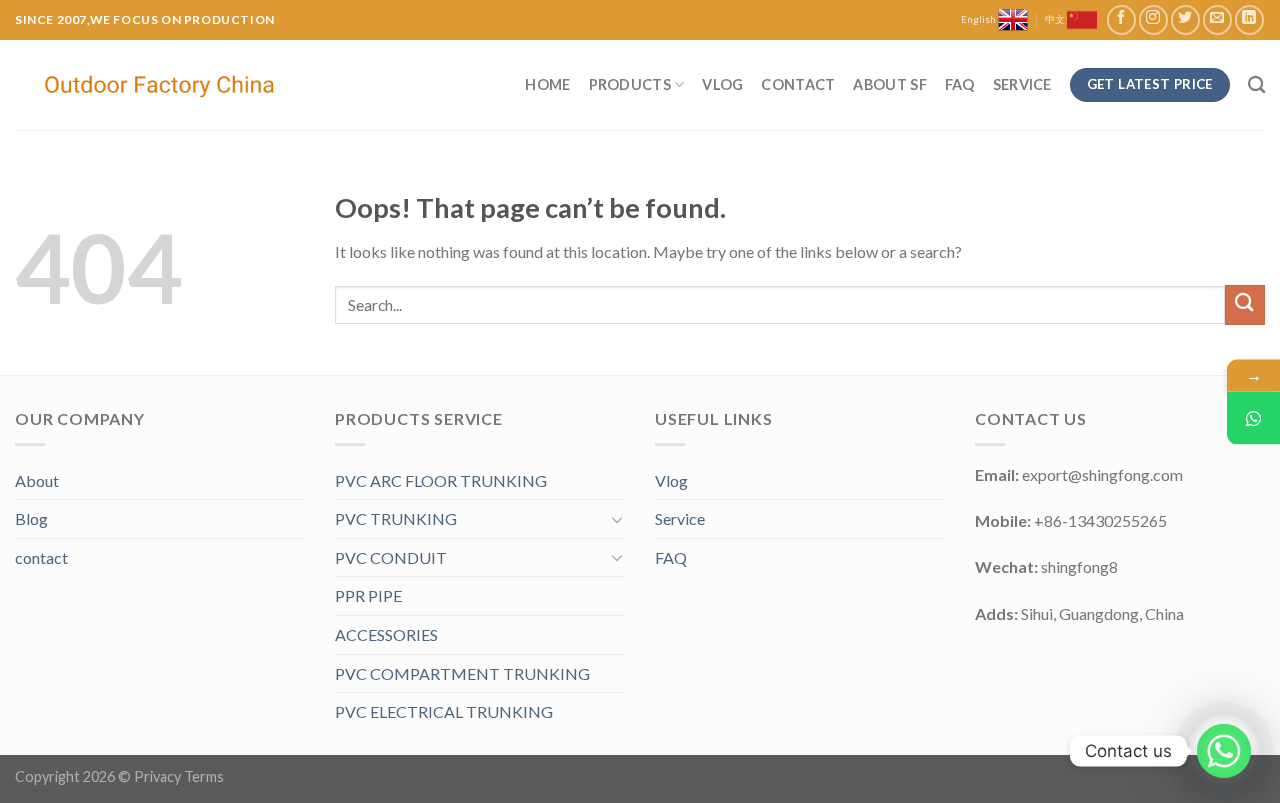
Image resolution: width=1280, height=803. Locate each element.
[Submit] (1245, 304)
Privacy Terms (179, 776)
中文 (1056, 19)
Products (630, 84)
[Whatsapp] (1224, 751)
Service (1022, 84)
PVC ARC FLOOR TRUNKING (441, 480)
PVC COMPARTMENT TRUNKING (462, 673)
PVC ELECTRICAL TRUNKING (444, 711)
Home (547, 84)
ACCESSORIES (386, 634)
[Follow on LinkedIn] (1249, 19)
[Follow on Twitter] (1185, 19)
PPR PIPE (368, 595)
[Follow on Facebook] (1121, 19)
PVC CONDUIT (391, 557)
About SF (889, 84)
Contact (798, 84)
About (37, 480)
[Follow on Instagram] (1153, 19)
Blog (31, 518)
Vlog (722, 84)
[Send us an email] (1217, 19)
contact (41, 557)
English (979, 19)
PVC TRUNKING (396, 518)
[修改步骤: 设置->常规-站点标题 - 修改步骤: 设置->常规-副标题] (162, 85)
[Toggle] (617, 519)
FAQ (960, 84)
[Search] (1256, 85)
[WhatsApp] (1253, 417)
